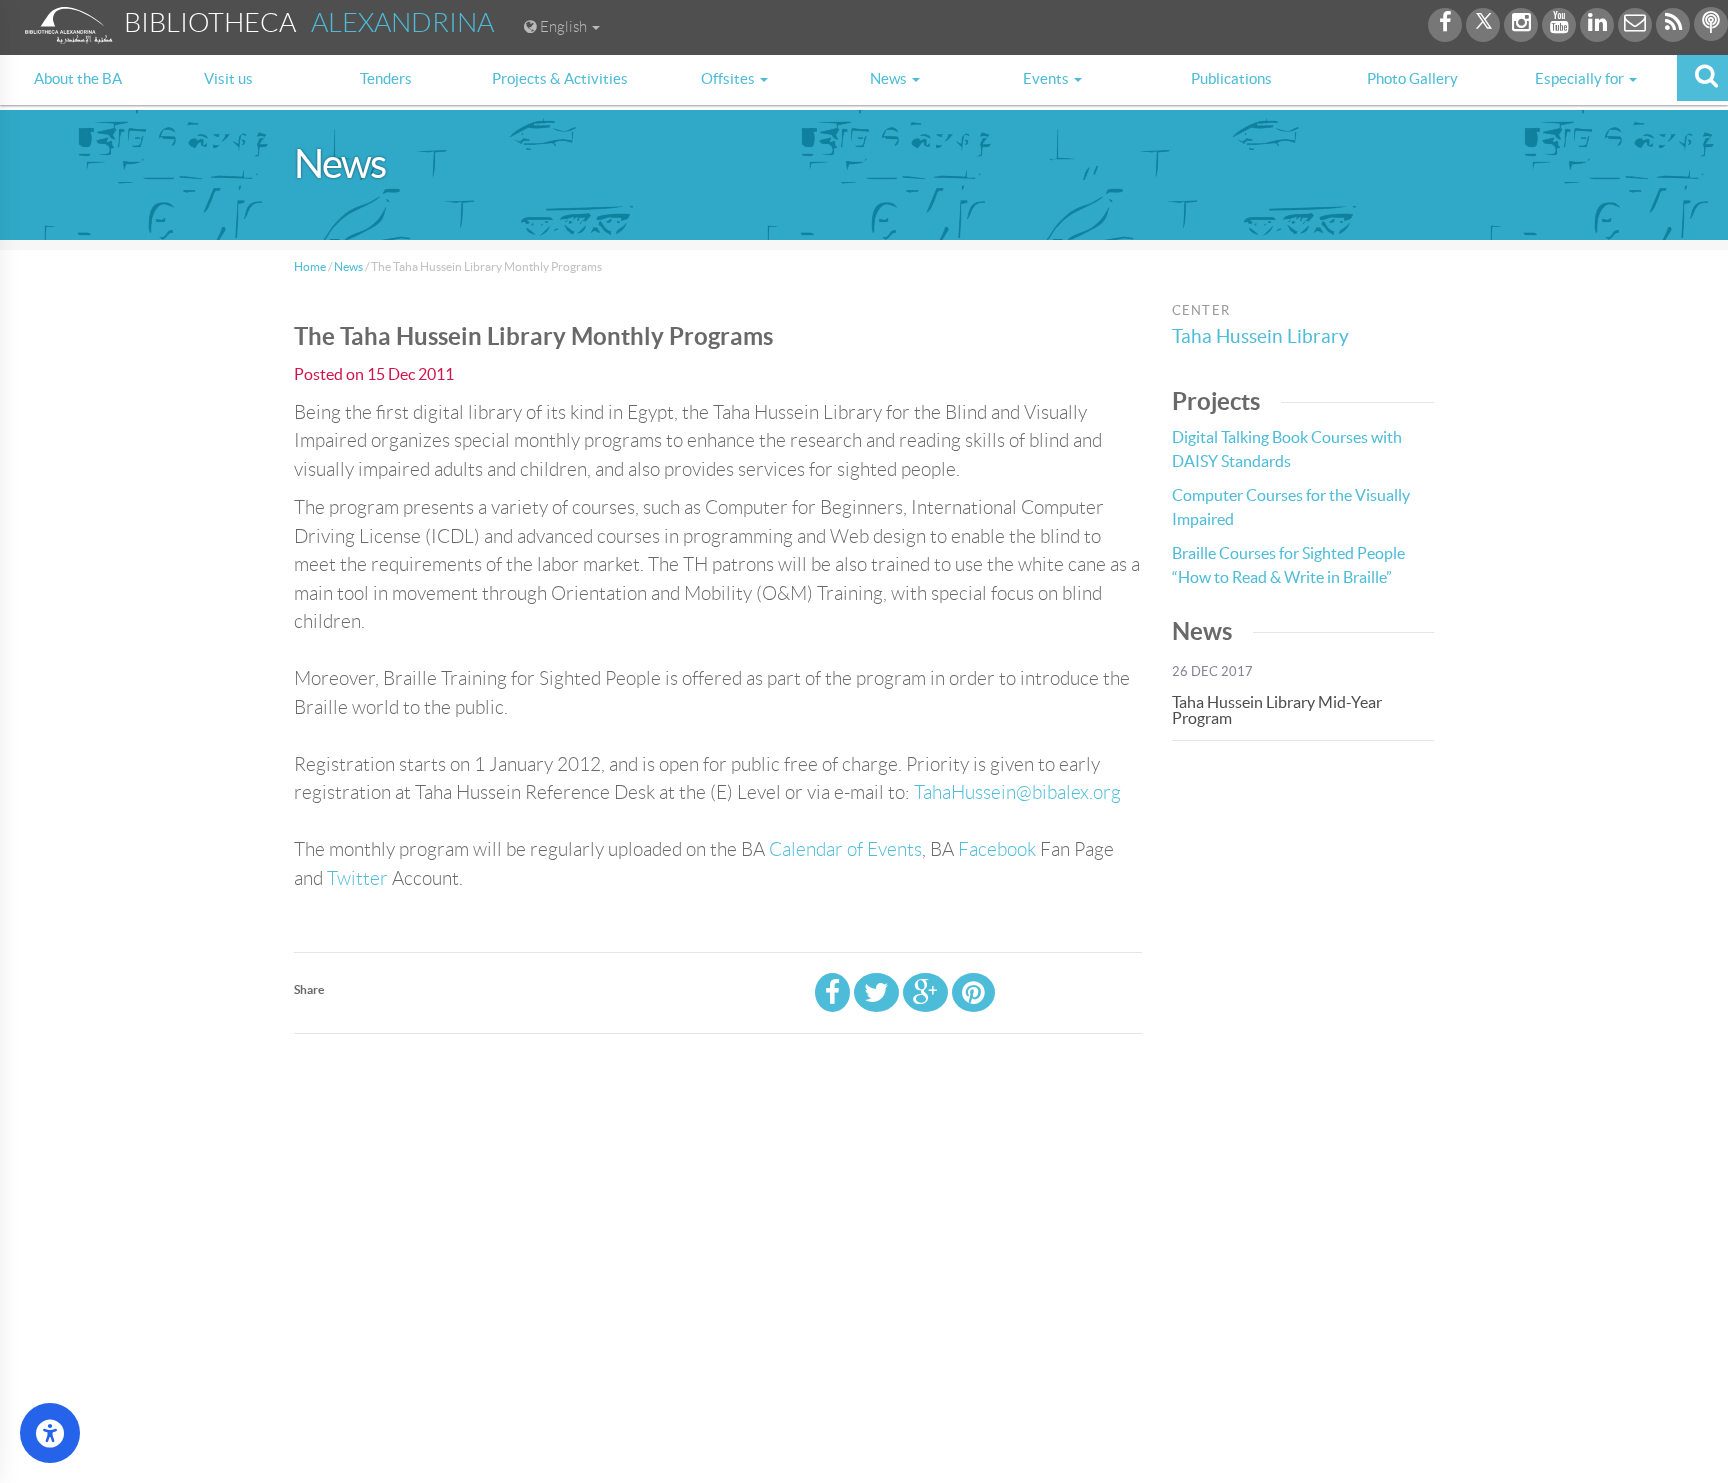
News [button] (890, 78)
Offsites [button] (729, 78)
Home (310, 266)
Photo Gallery (1412, 78)
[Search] (1702, 78)
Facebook (997, 849)
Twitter (357, 878)
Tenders (386, 78)
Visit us (228, 78)
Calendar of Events (845, 849)
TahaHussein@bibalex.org (1017, 792)
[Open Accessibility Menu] (50, 1433)
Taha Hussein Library (1260, 336)
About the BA (78, 78)
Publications (1231, 78)
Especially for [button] (1581, 78)
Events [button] (1047, 78)
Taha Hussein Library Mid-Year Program (1277, 710)
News (348, 266)
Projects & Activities (560, 78)
